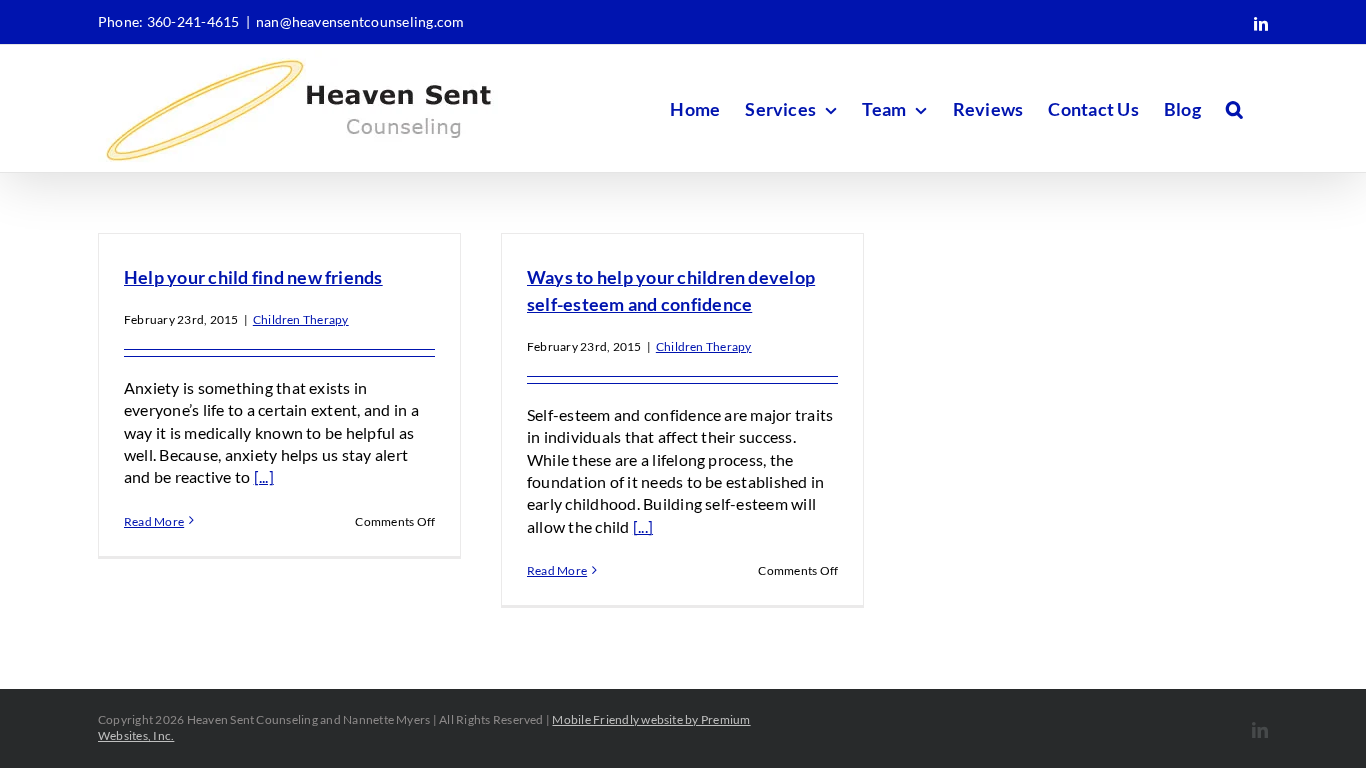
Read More (154, 521)
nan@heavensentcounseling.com (360, 21)
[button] (1234, 108)
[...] (264, 476)
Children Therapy (301, 319)
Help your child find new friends (253, 277)
